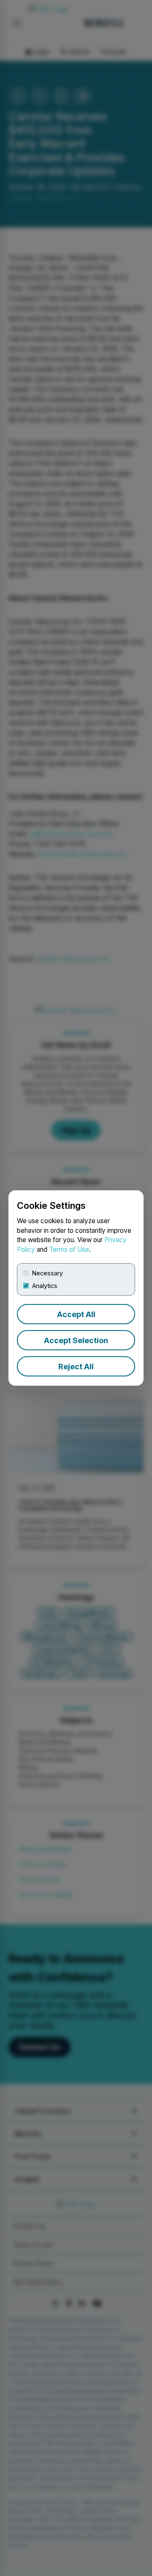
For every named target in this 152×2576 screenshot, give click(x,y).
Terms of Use (69, 1249)
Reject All (76, 1367)
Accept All (76, 1314)
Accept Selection (76, 1340)
